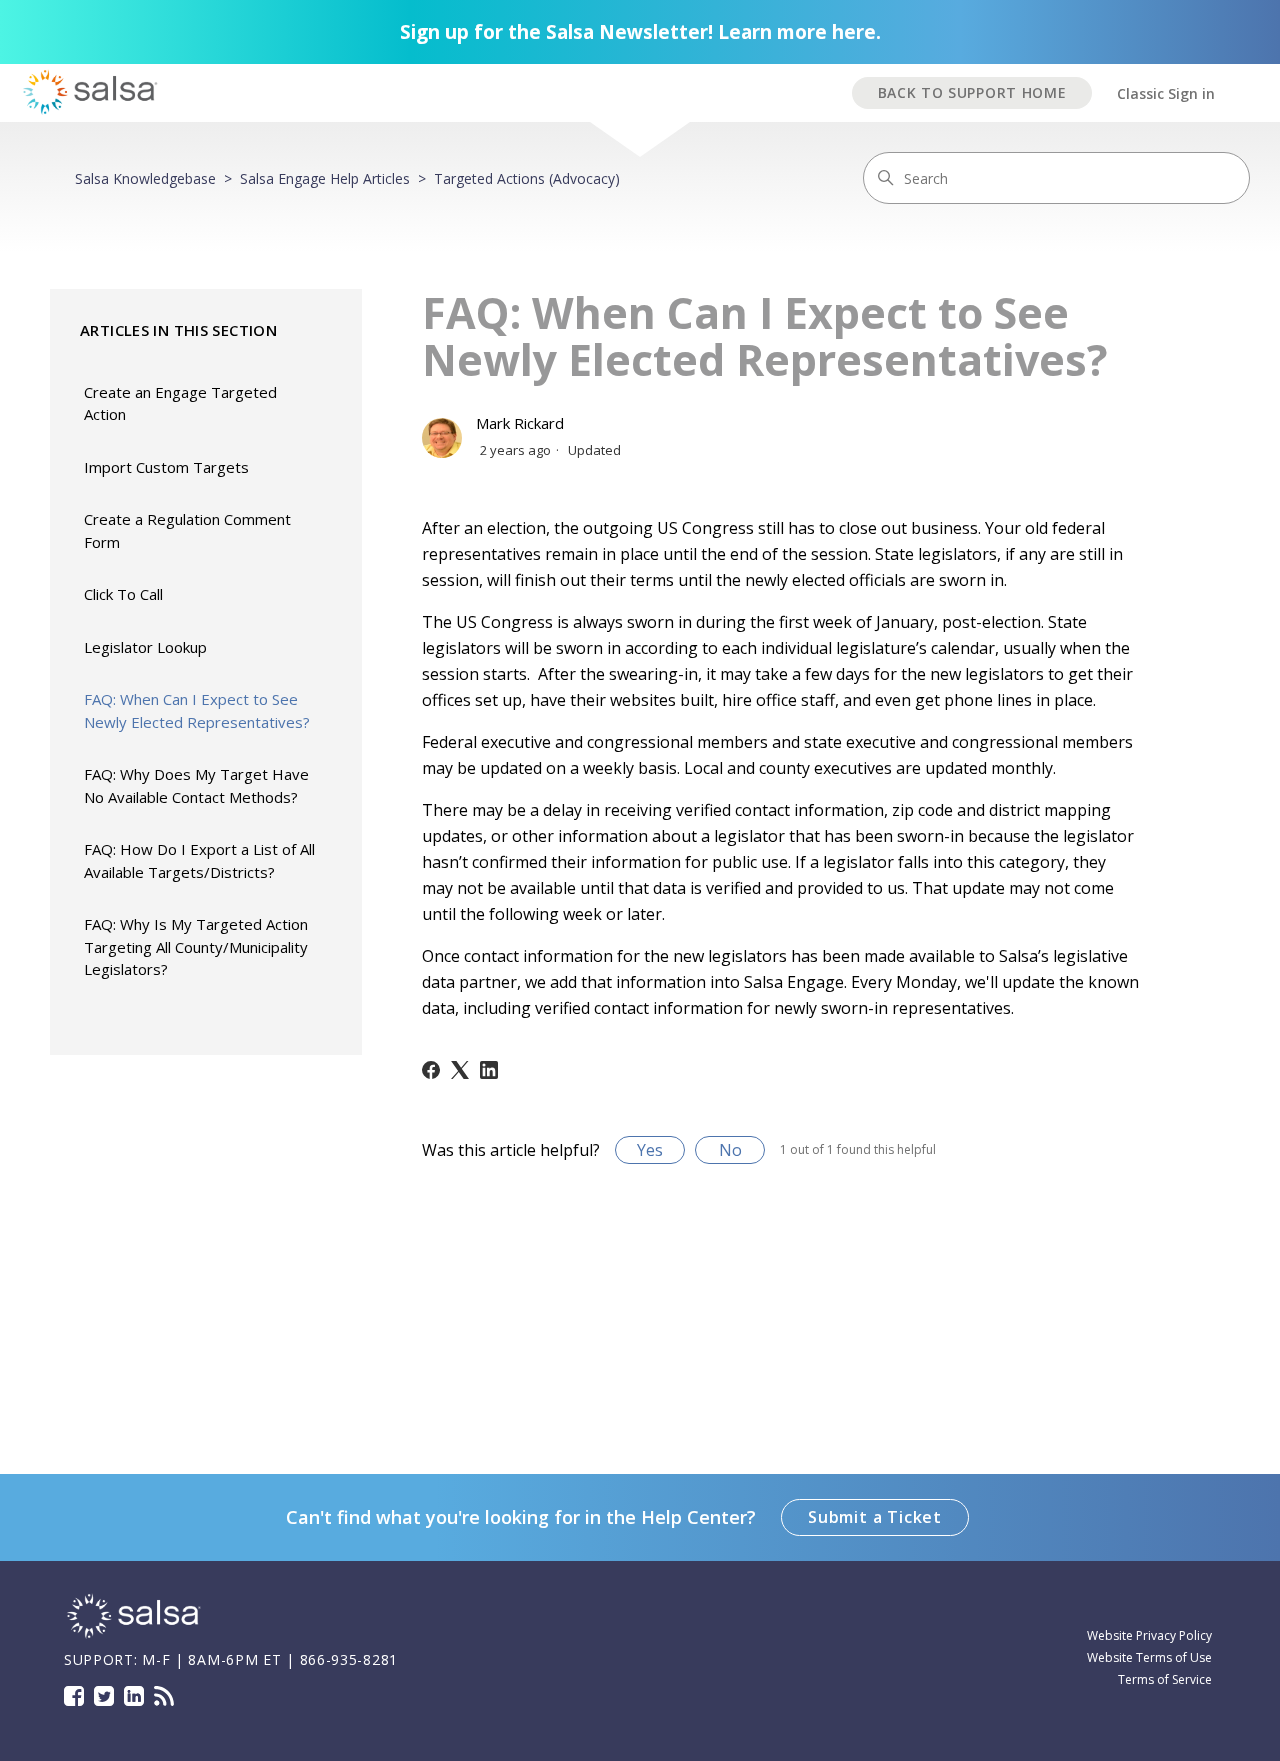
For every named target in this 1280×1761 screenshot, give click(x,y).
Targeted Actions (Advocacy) (527, 178)
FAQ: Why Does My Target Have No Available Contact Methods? (196, 785)
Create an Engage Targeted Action (180, 403)
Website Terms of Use (1149, 1657)
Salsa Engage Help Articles (325, 178)
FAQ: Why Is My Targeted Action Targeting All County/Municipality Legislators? (196, 946)
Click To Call (123, 594)
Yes (650, 1150)
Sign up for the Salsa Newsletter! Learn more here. (640, 32)
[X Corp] (460, 1070)
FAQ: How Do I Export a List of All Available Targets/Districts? (199, 860)
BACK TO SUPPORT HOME (972, 92)
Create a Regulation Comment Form (187, 530)
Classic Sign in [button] (1166, 93)
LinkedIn (134, 1696)
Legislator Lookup (145, 647)
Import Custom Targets (166, 467)
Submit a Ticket (875, 1517)
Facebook (74, 1696)
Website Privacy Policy (1149, 1635)
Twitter (104, 1696)
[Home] (134, 1635)
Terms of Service (1165, 1679)
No (730, 1150)
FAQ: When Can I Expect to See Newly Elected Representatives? (197, 710)
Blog (164, 1696)
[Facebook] (431, 1070)
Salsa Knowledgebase (145, 178)
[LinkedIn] (489, 1070)
